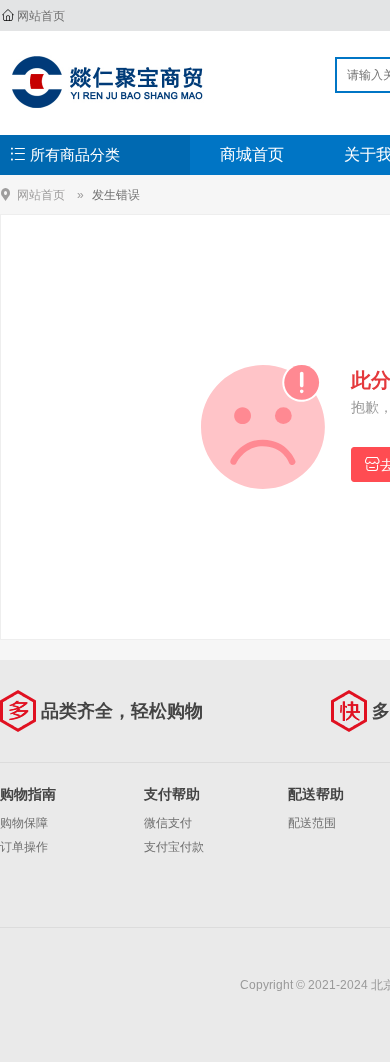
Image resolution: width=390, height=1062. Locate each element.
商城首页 (252, 154)
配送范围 (312, 823)
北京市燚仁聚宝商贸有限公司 (106, 82)
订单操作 (24, 847)
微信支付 (168, 823)
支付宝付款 (174, 847)
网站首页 (41, 16)
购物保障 (24, 823)
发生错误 (116, 195)
